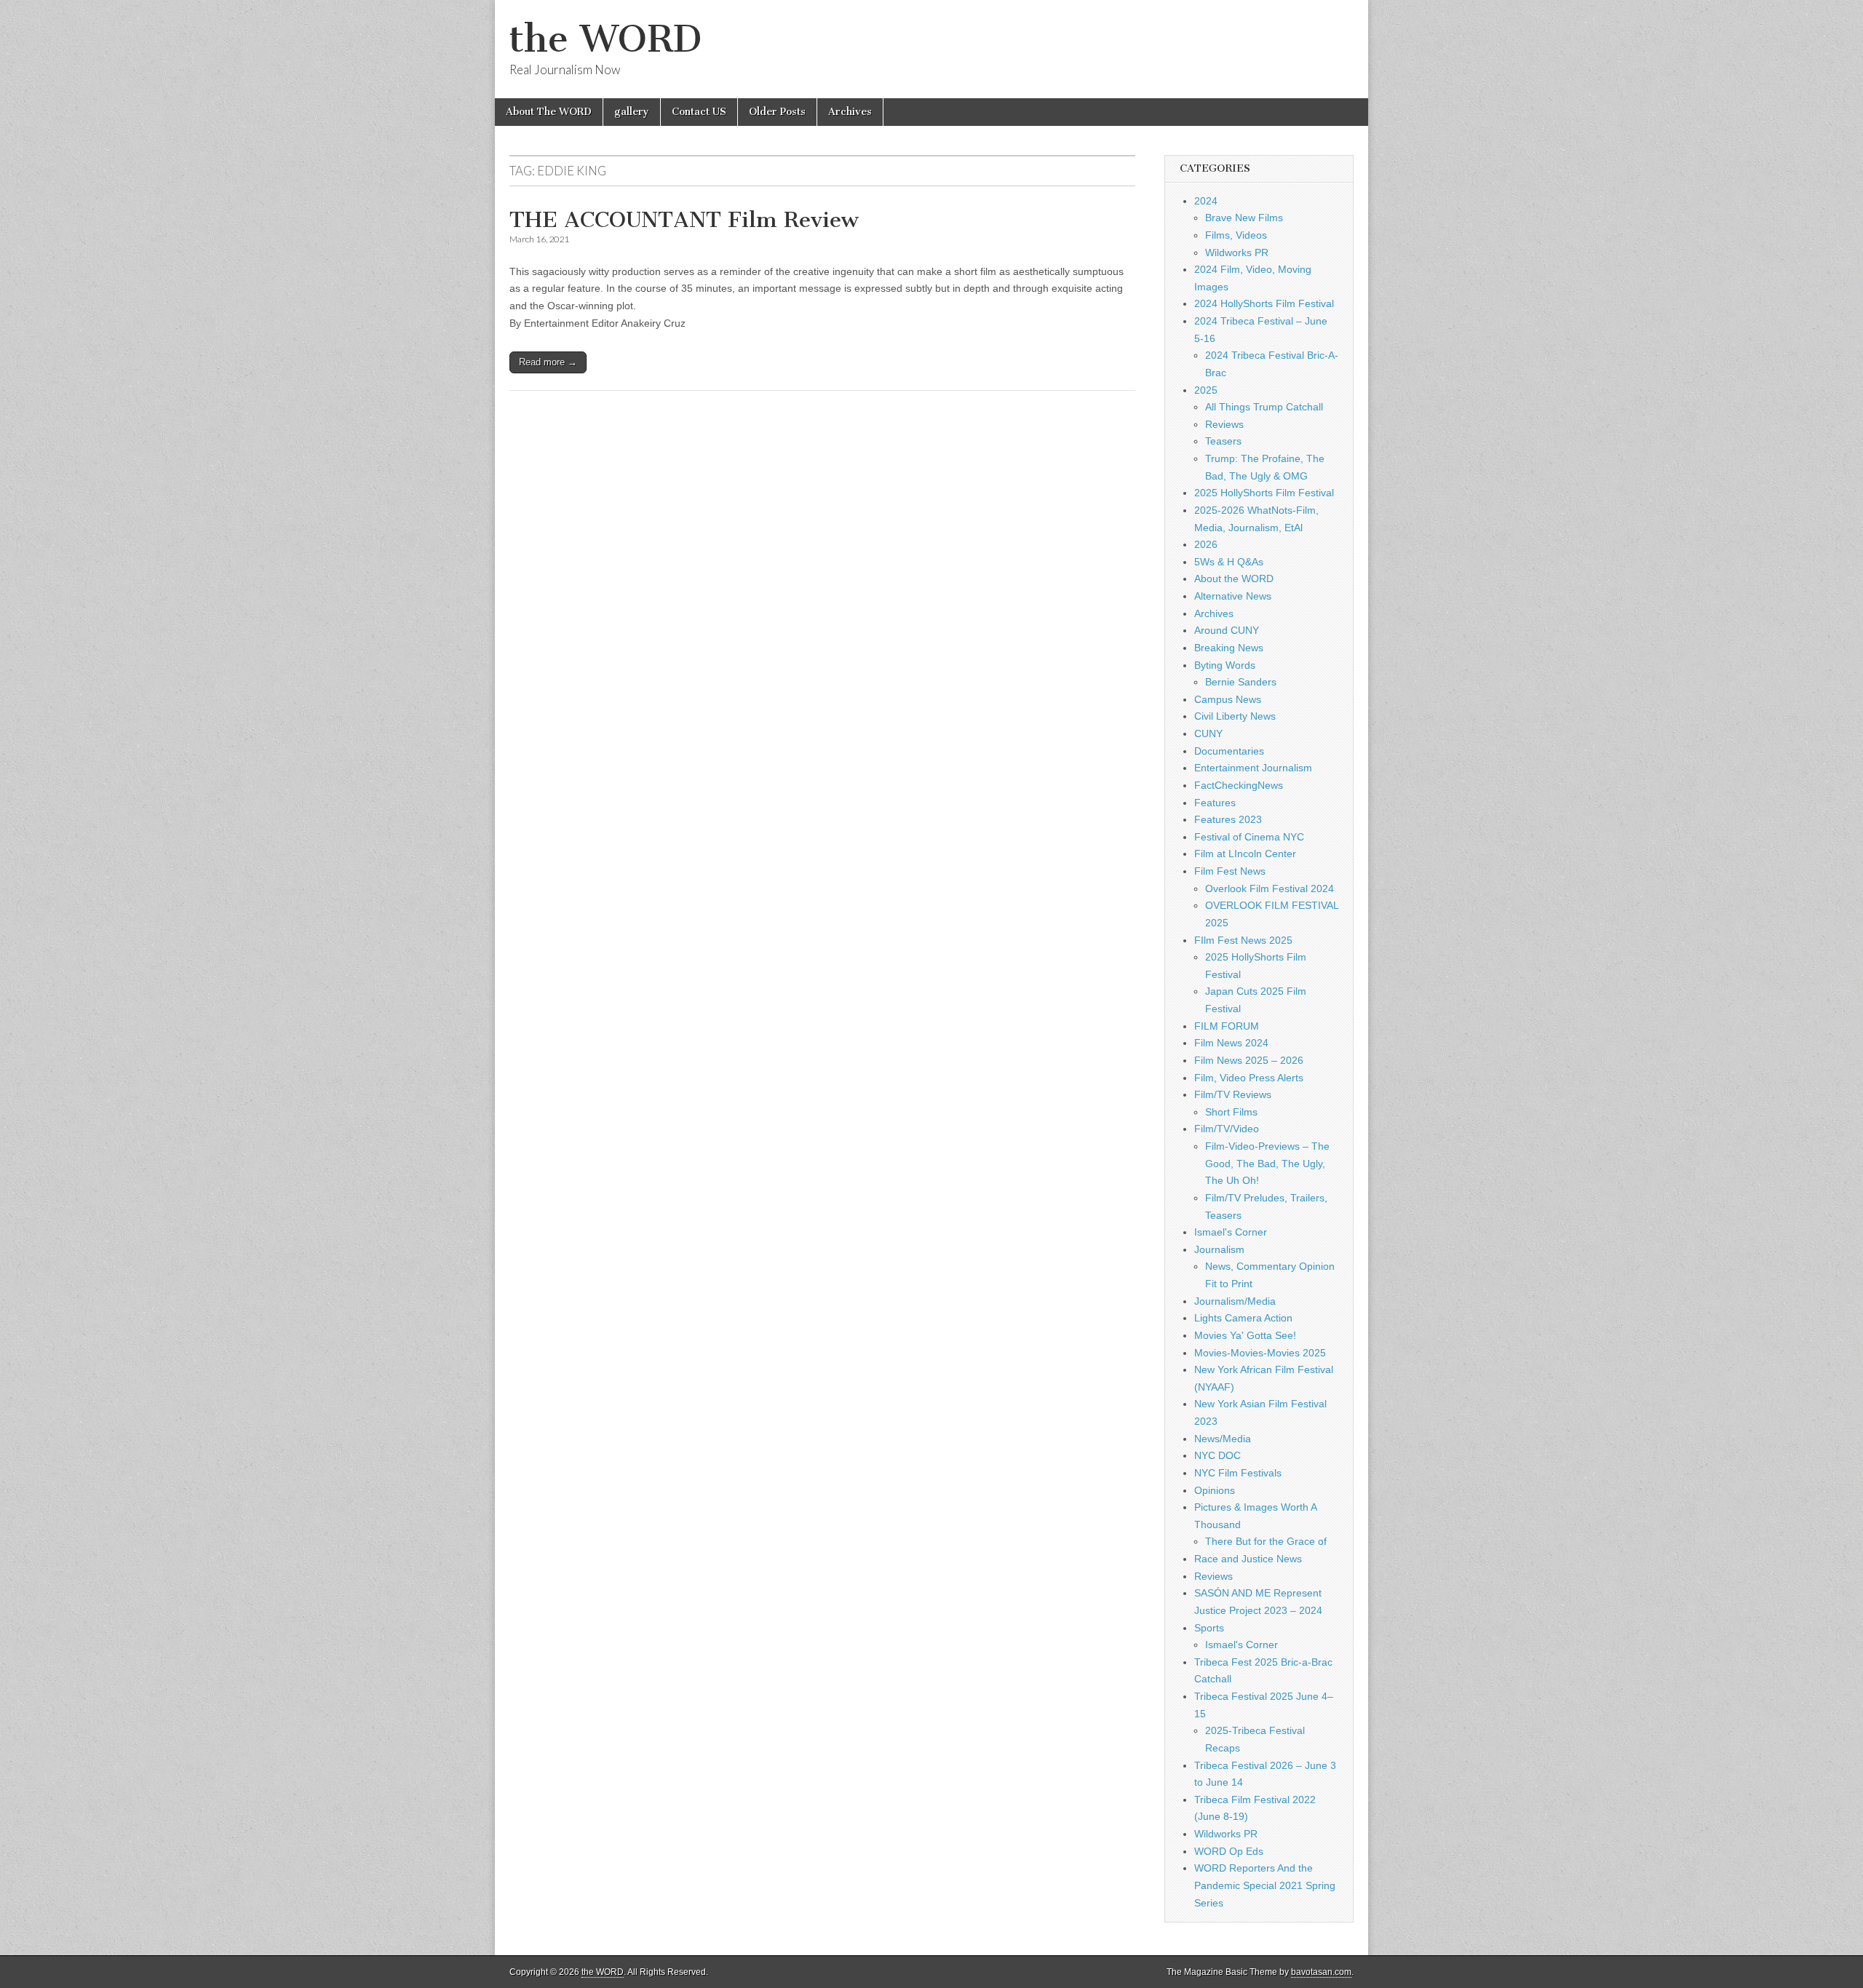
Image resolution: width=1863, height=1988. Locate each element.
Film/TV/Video (1227, 1129)
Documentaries (1229, 751)
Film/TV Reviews (1233, 1094)
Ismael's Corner (1231, 1232)
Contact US (699, 112)
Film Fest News (1230, 871)
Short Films (1231, 1112)
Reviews (1224, 424)
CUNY (1208, 733)
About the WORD (1234, 578)
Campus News (1228, 699)
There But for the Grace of (1266, 1541)
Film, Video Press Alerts (1249, 1078)
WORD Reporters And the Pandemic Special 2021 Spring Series (1265, 1885)
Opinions (1215, 1490)
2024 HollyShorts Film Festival (1264, 303)
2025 (1206, 390)
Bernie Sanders (1241, 682)
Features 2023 (1228, 819)
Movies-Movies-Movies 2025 (1260, 1353)
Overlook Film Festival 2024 (1270, 888)
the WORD (605, 39)
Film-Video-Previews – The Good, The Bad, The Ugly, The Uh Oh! (1267, 1163)
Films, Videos (1236, 235)
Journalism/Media (1235, 1301)
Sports (1209, 1628)
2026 (1206, 544)
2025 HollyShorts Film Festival (1264, 493)
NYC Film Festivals (1238, 1473)
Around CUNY (1227, 630)
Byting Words (1225, 665)
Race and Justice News (1248, 1559)
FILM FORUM (1227, 1026)
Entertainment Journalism (1253, 768)
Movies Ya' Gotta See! (1245, 1335)
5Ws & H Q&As (1229, 562)
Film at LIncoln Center (1245, 854)
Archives (850, 112)
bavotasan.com (1321, 1972)
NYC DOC (1217, 1455)
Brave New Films (1244, 218)
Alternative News (1233, 596)
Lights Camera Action (1243, 1318)
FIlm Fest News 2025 (1243, 940)
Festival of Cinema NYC (1249, 837)
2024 (1206, 201)
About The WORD (549, 112)
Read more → (548, 362)
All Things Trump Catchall (1264, 407)
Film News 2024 (1231, 1043)
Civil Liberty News (1235, 716)
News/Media (1223, 1439)
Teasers (1223, 441)
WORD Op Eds (1229, 1851)
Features (1215, 803)
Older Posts (777, 112)
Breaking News (1229, 648)
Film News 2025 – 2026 (1249, 1060)
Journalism (1219, 1249)
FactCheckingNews (1239, 785)
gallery (632, 112)
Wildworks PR (1237, 253)
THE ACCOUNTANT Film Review (684, 220)
